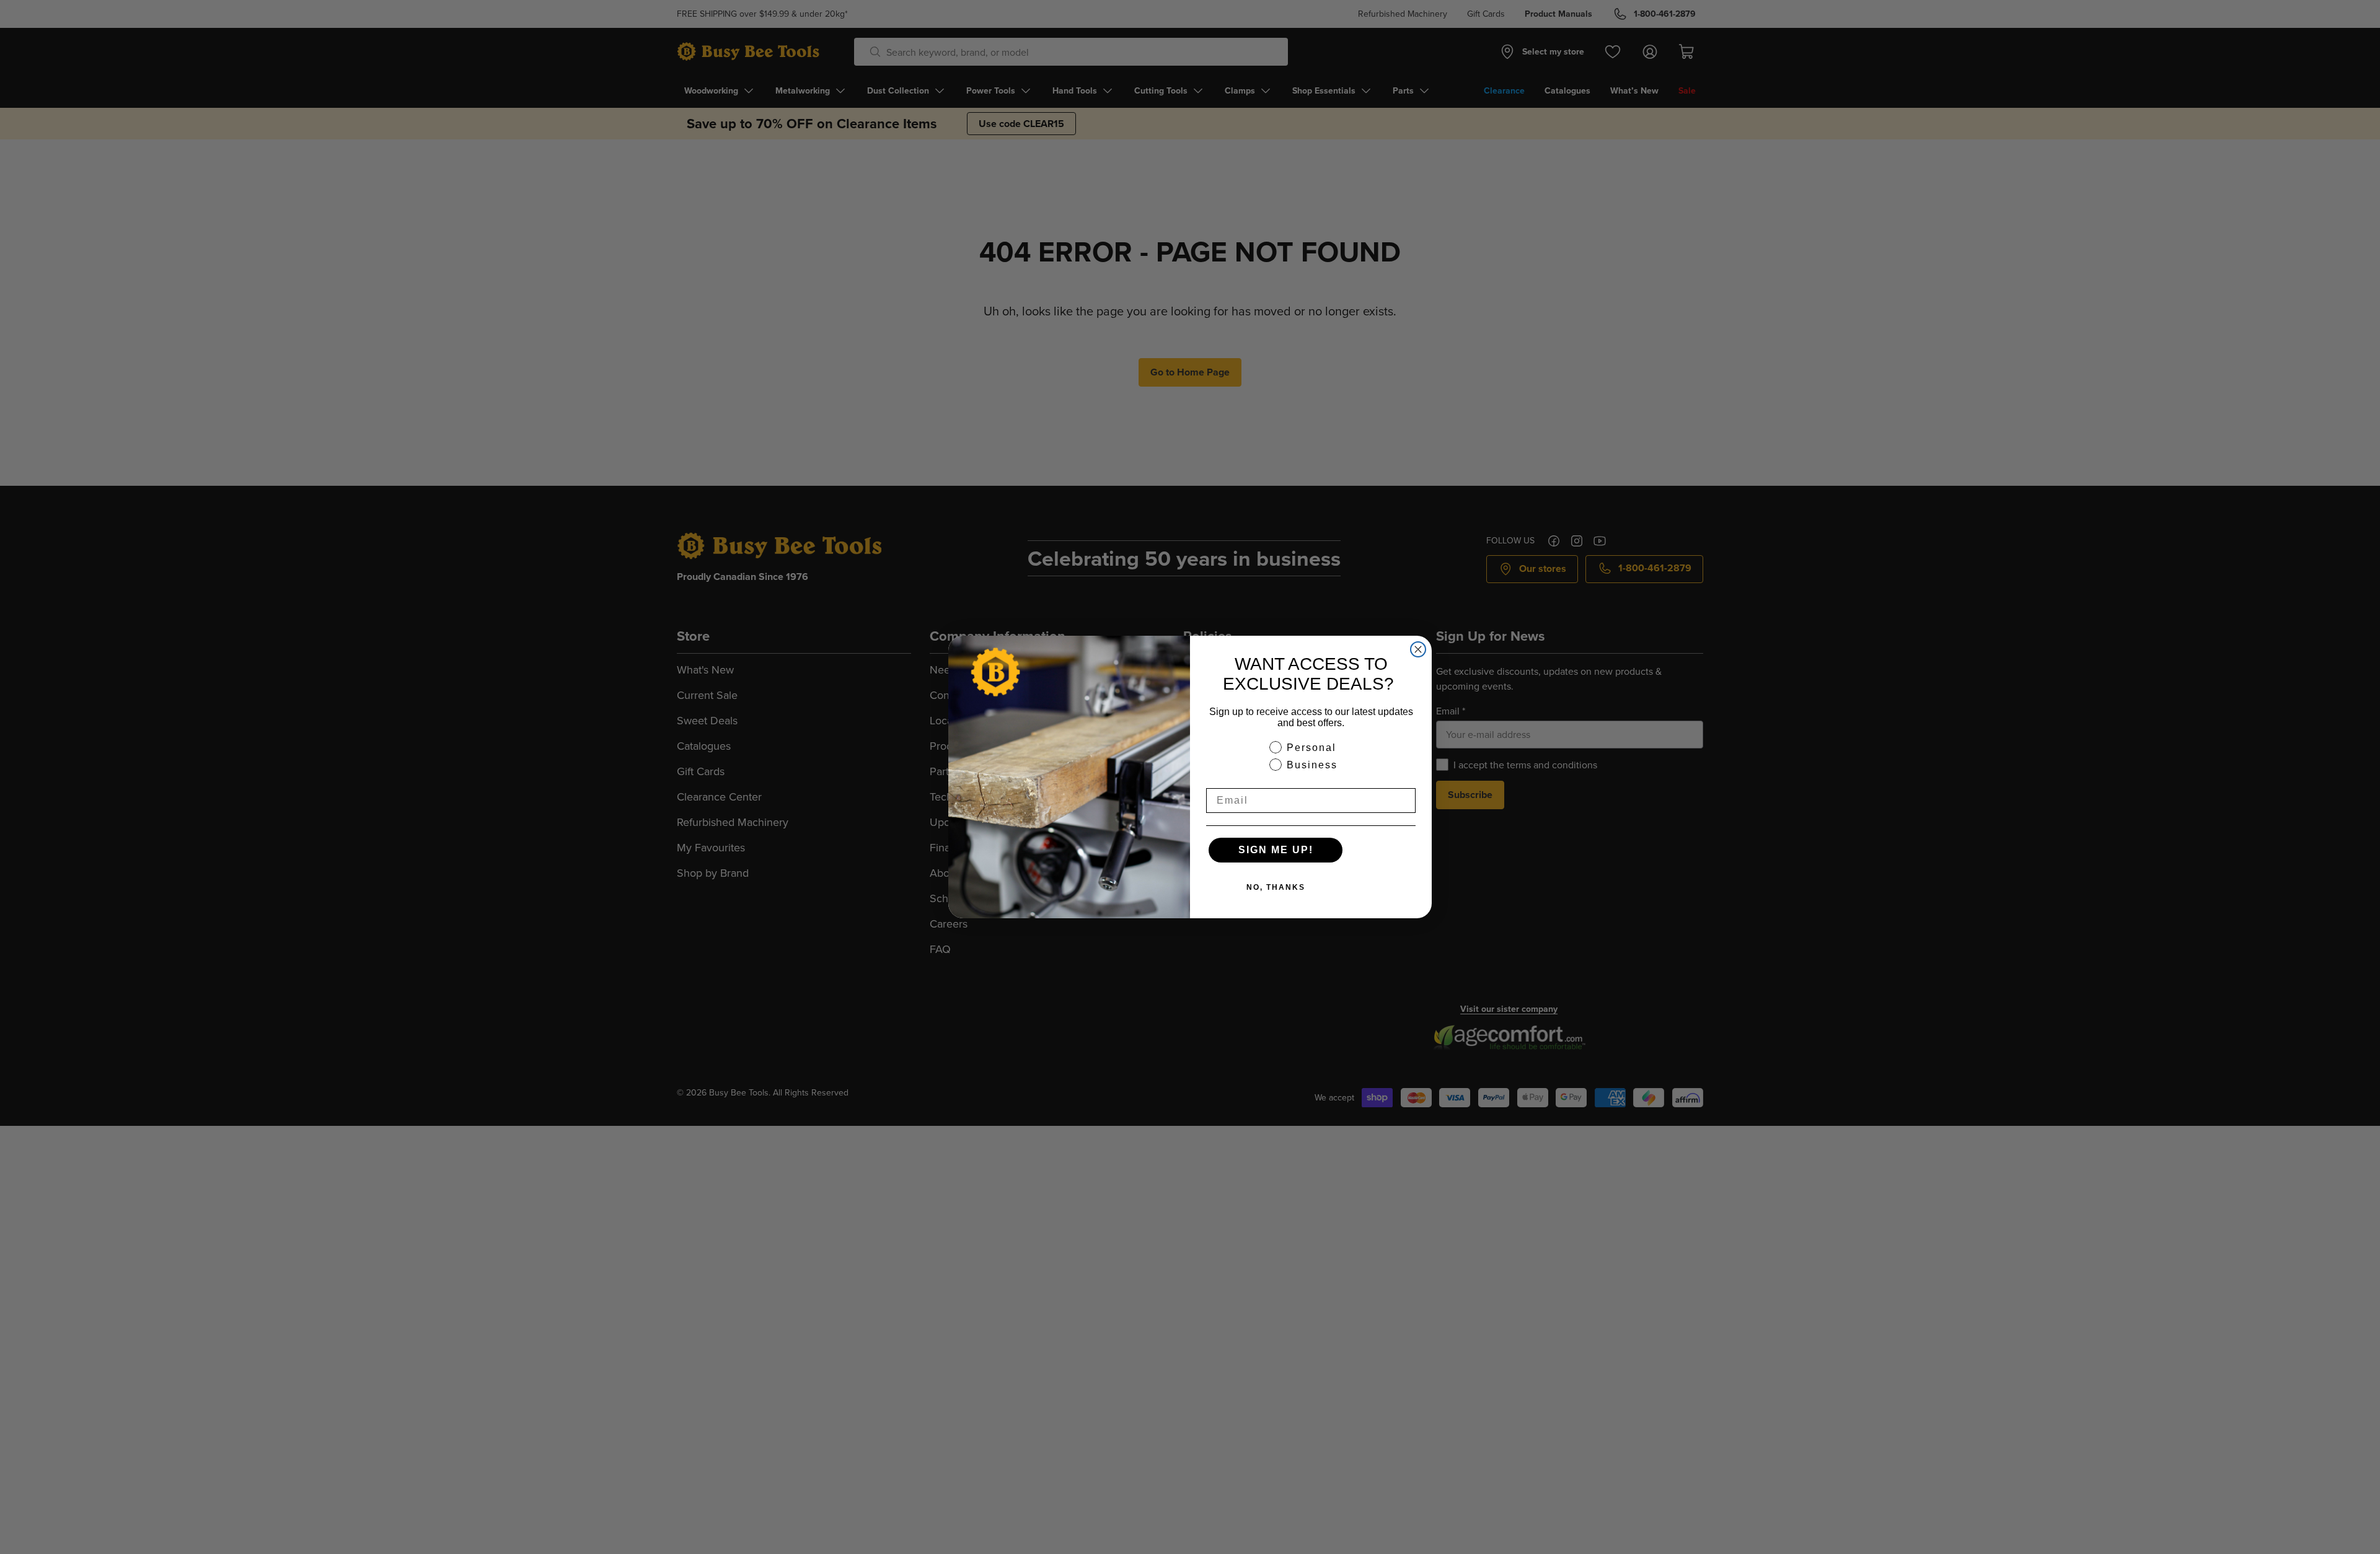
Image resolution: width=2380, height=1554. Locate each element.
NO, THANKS (1276, 887)
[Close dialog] (1418, 649)
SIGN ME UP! (1276, 850)
